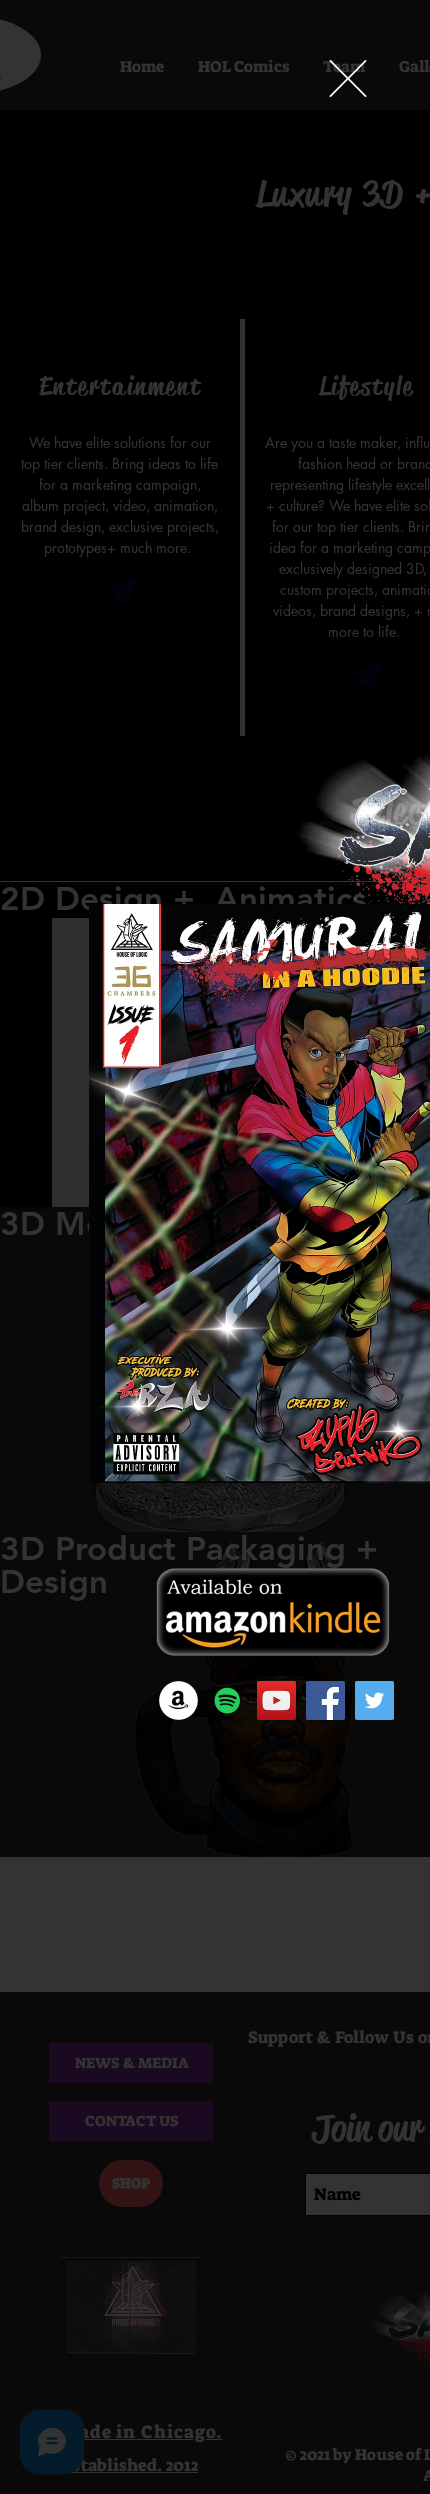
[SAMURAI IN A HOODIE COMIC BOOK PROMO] (276, 1700)
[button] (348, 78)
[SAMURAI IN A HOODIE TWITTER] (374, 1700)
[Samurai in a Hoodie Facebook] (325, 1700)
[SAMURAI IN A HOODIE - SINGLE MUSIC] (227, 1700)
